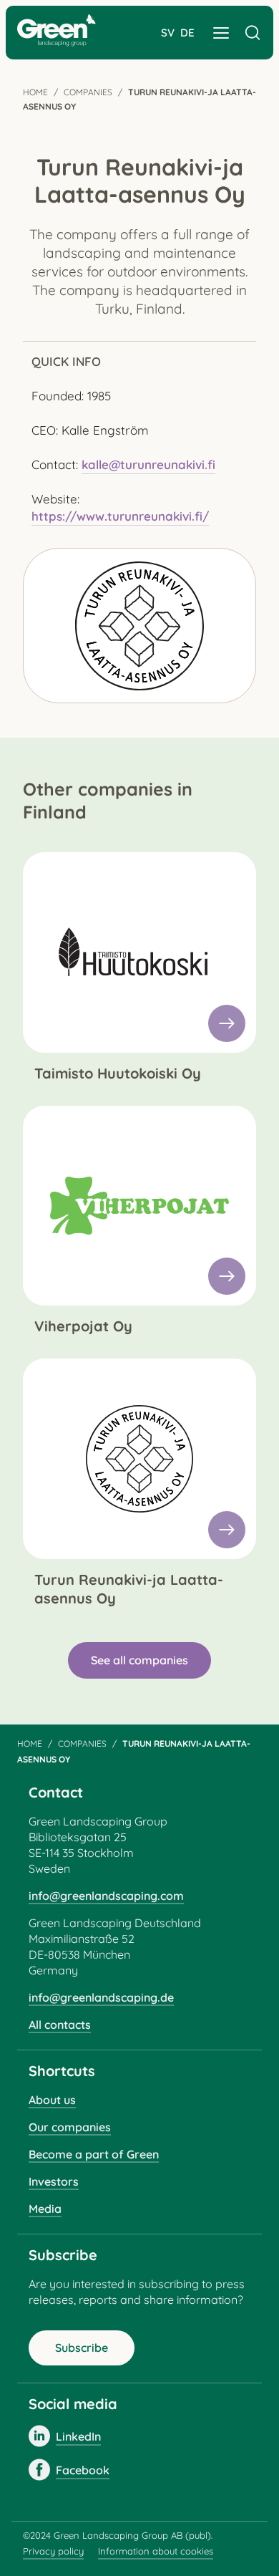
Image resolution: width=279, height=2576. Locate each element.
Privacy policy (53, 2551)
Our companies (70, 2127)
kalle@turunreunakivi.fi (148, 464)
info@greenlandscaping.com (106, 1896)
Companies (88, 92)
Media (45, 2209)
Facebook (83, 2470)
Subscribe (82, 2348)
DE (187, 33)
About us (52, 2100)
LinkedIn (78, 2436)
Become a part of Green (94, 2154)
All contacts (60, 2025)
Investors (54, 2181)
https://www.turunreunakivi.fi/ (120, 516)
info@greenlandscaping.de (101, 1997)
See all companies (139, 1660)
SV (168, 33)
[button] (221, 33)
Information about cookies (156, 2551)
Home (35, 92)
